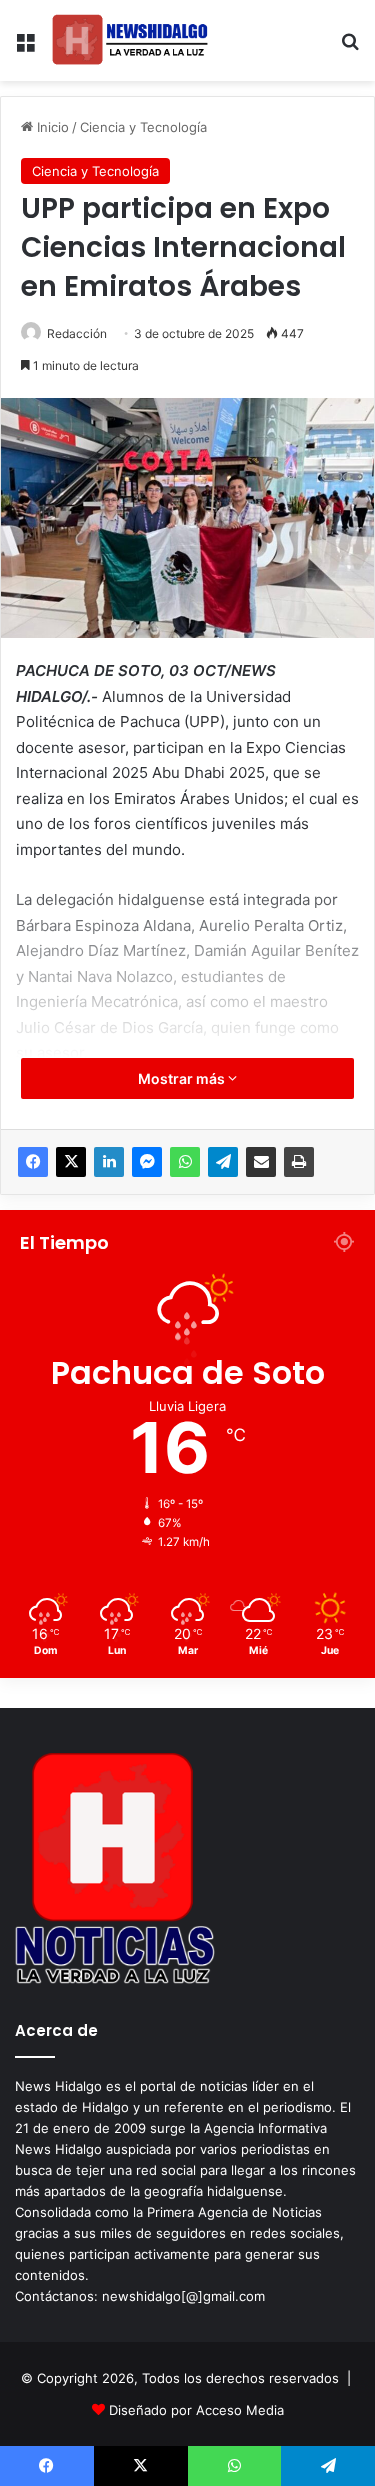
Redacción (77, 333)
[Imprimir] (299, 1162)
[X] (71, 1162)
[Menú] (25, 48)
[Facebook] (33, 1162)
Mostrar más (183, 1078)
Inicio (51, 127)
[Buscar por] (350, 48)
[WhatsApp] (185, 1162)
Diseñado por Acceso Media (196, 2410)
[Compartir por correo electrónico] (261, 1162)
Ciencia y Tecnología (143, 127)
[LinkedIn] (109, 1162)
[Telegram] (223, 1162)
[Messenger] (147, 1162)
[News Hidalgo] (130, 40)
